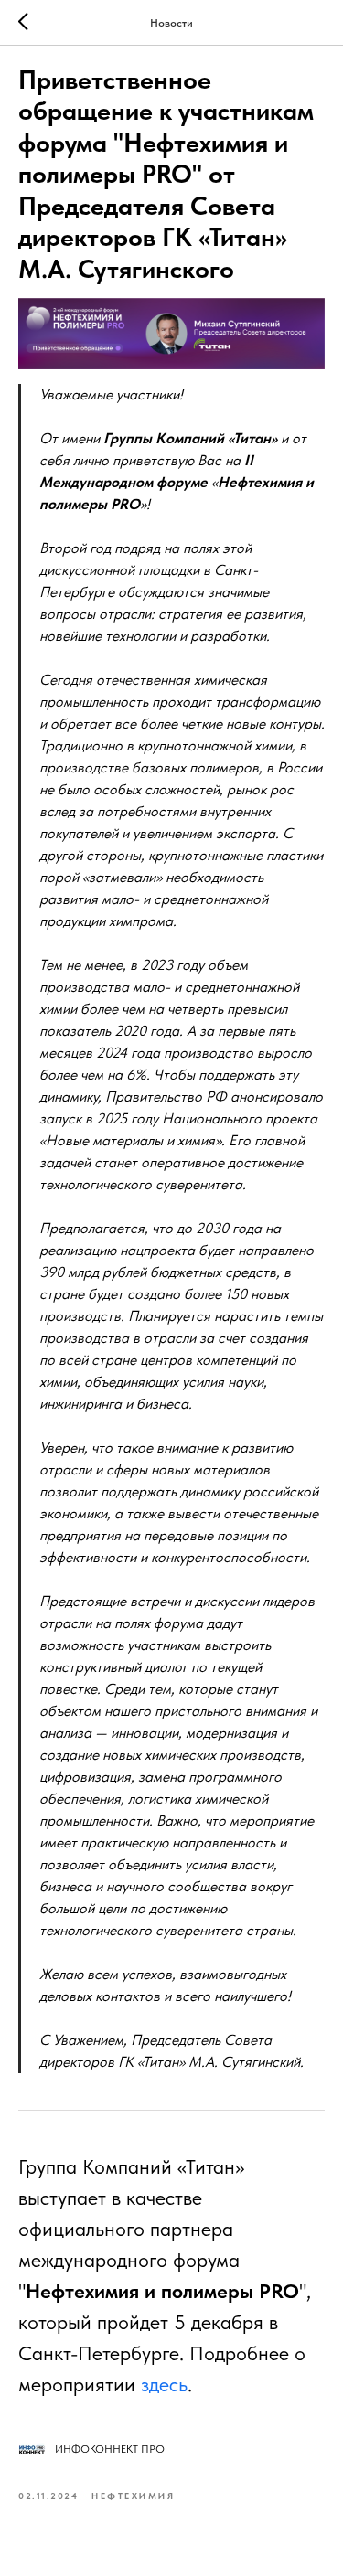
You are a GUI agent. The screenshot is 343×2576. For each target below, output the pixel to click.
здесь (164, 2384)
